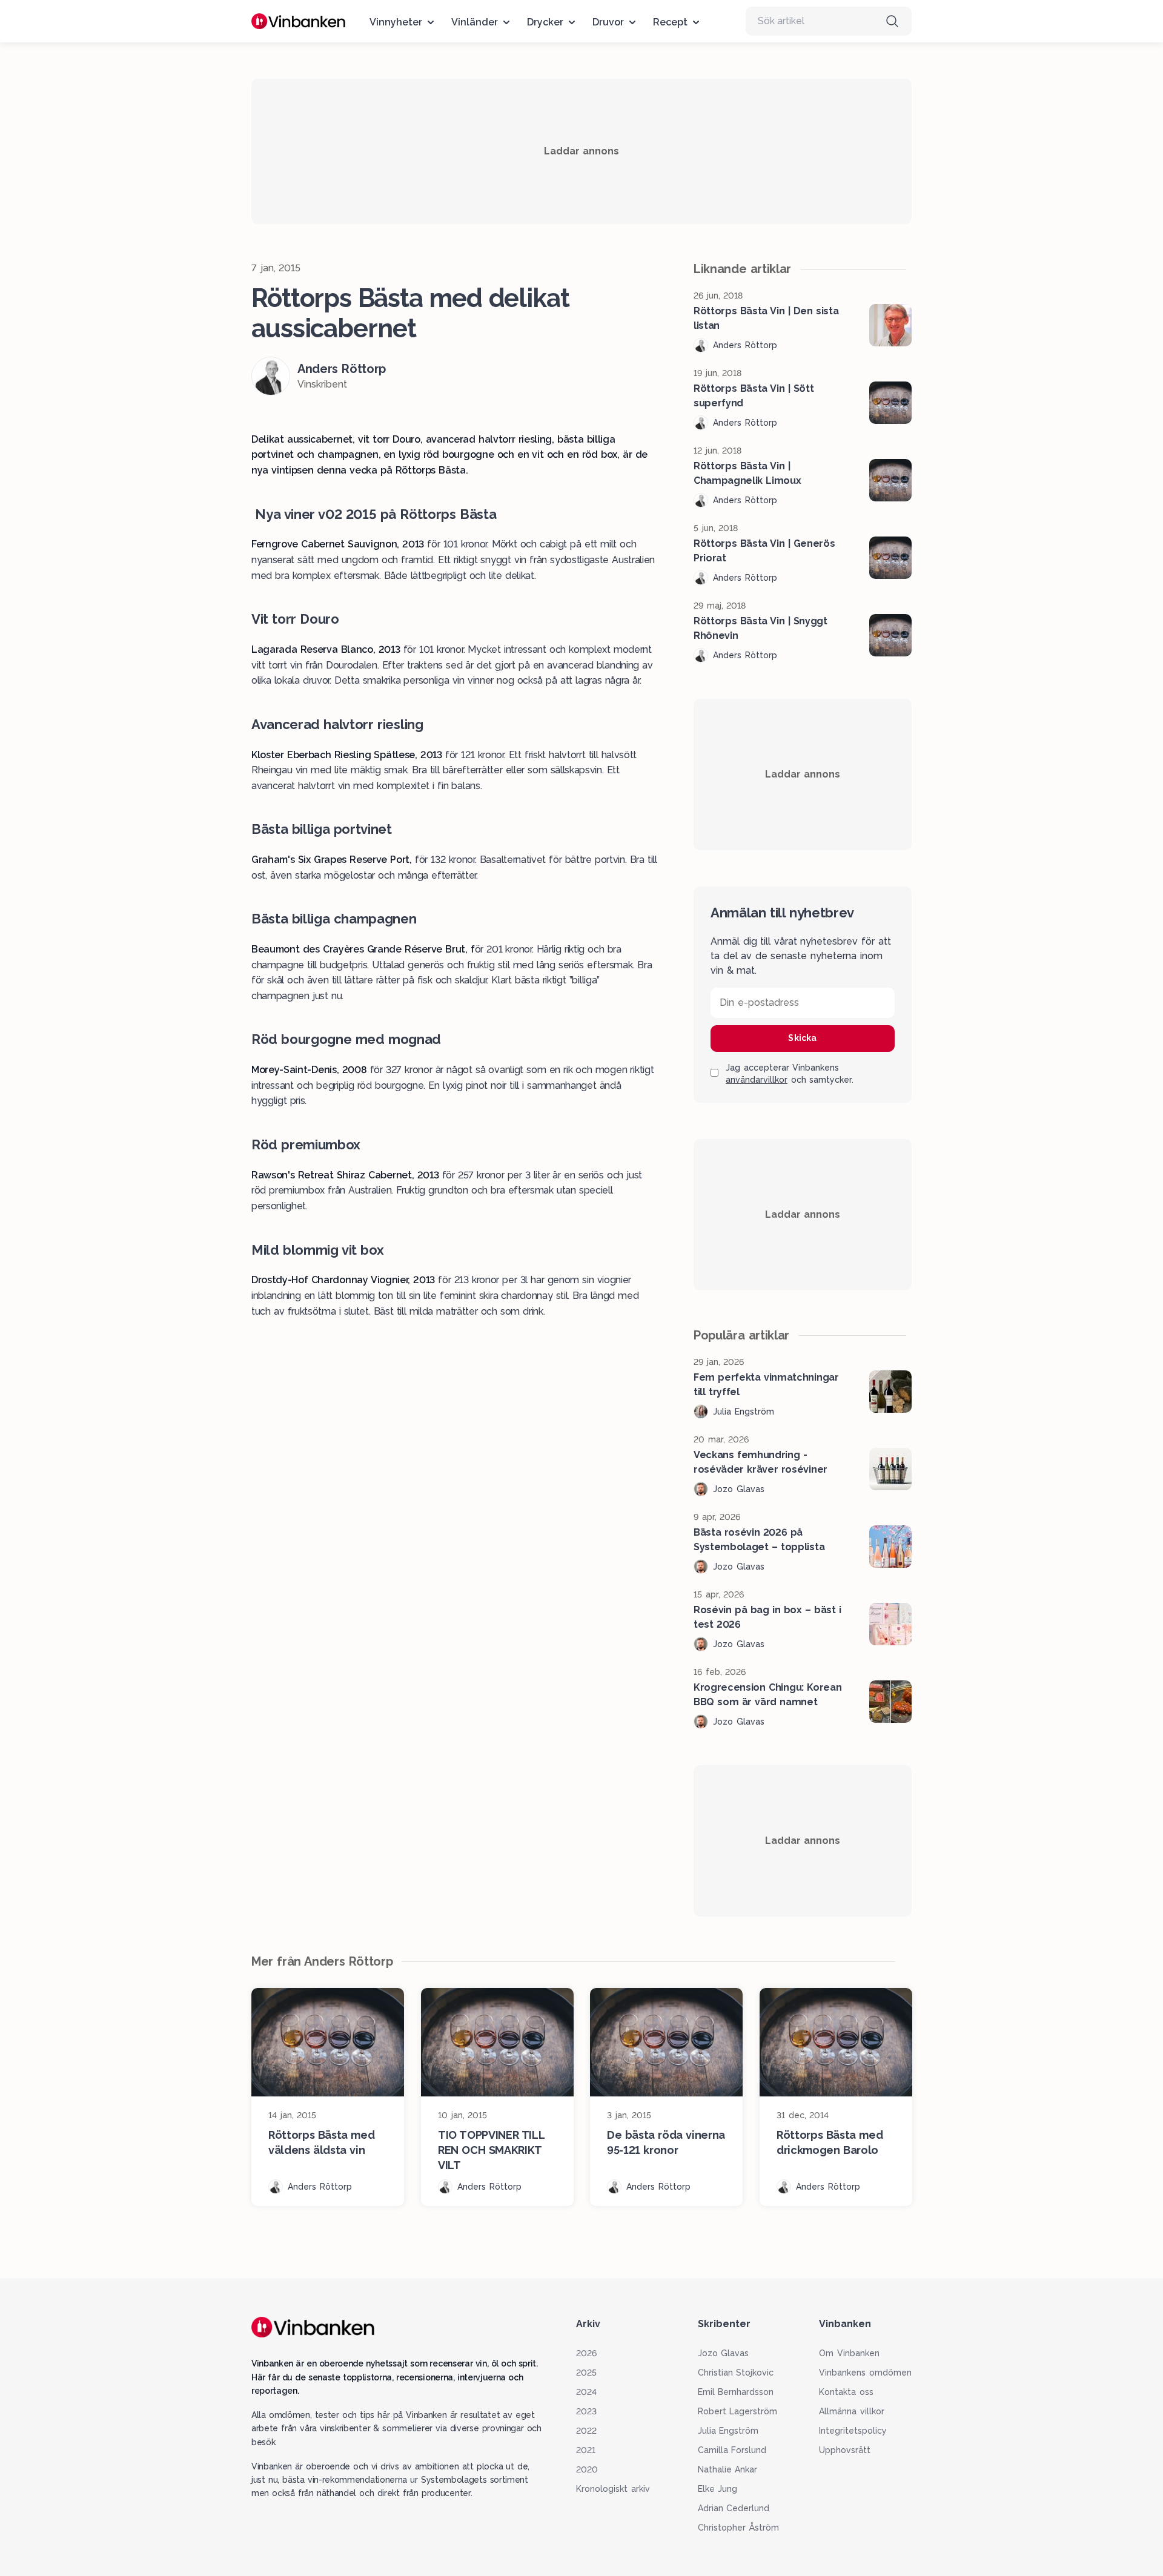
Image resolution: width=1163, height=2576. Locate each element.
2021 (586, 2450)
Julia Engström (728, 2431)
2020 (587, 2469)
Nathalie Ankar (728, 2469)
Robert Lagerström (738, 2411)
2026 (586, 2353)
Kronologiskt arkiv (613, 2489)
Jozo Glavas (724, 2353)
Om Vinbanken (849, 2353)
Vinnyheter (396, 22)
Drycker (545, 22)
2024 (586, 2392)
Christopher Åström (739, 2528)
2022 (586, 2431)
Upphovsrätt (845, 2450)
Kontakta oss (846, 2392)
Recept (670, 22)
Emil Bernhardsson (736, 2392)
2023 (586, 2411)
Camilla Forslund (732, 2450)
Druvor (608, 22)
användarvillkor (757, 1080)
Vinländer (475, 22)
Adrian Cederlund (734, 2508)
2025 (586, 2373)
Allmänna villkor (852, 2411)
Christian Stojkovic (736, 2373)
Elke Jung (718, 2489)
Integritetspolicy (853, 2431)
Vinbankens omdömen (865, 2373)
